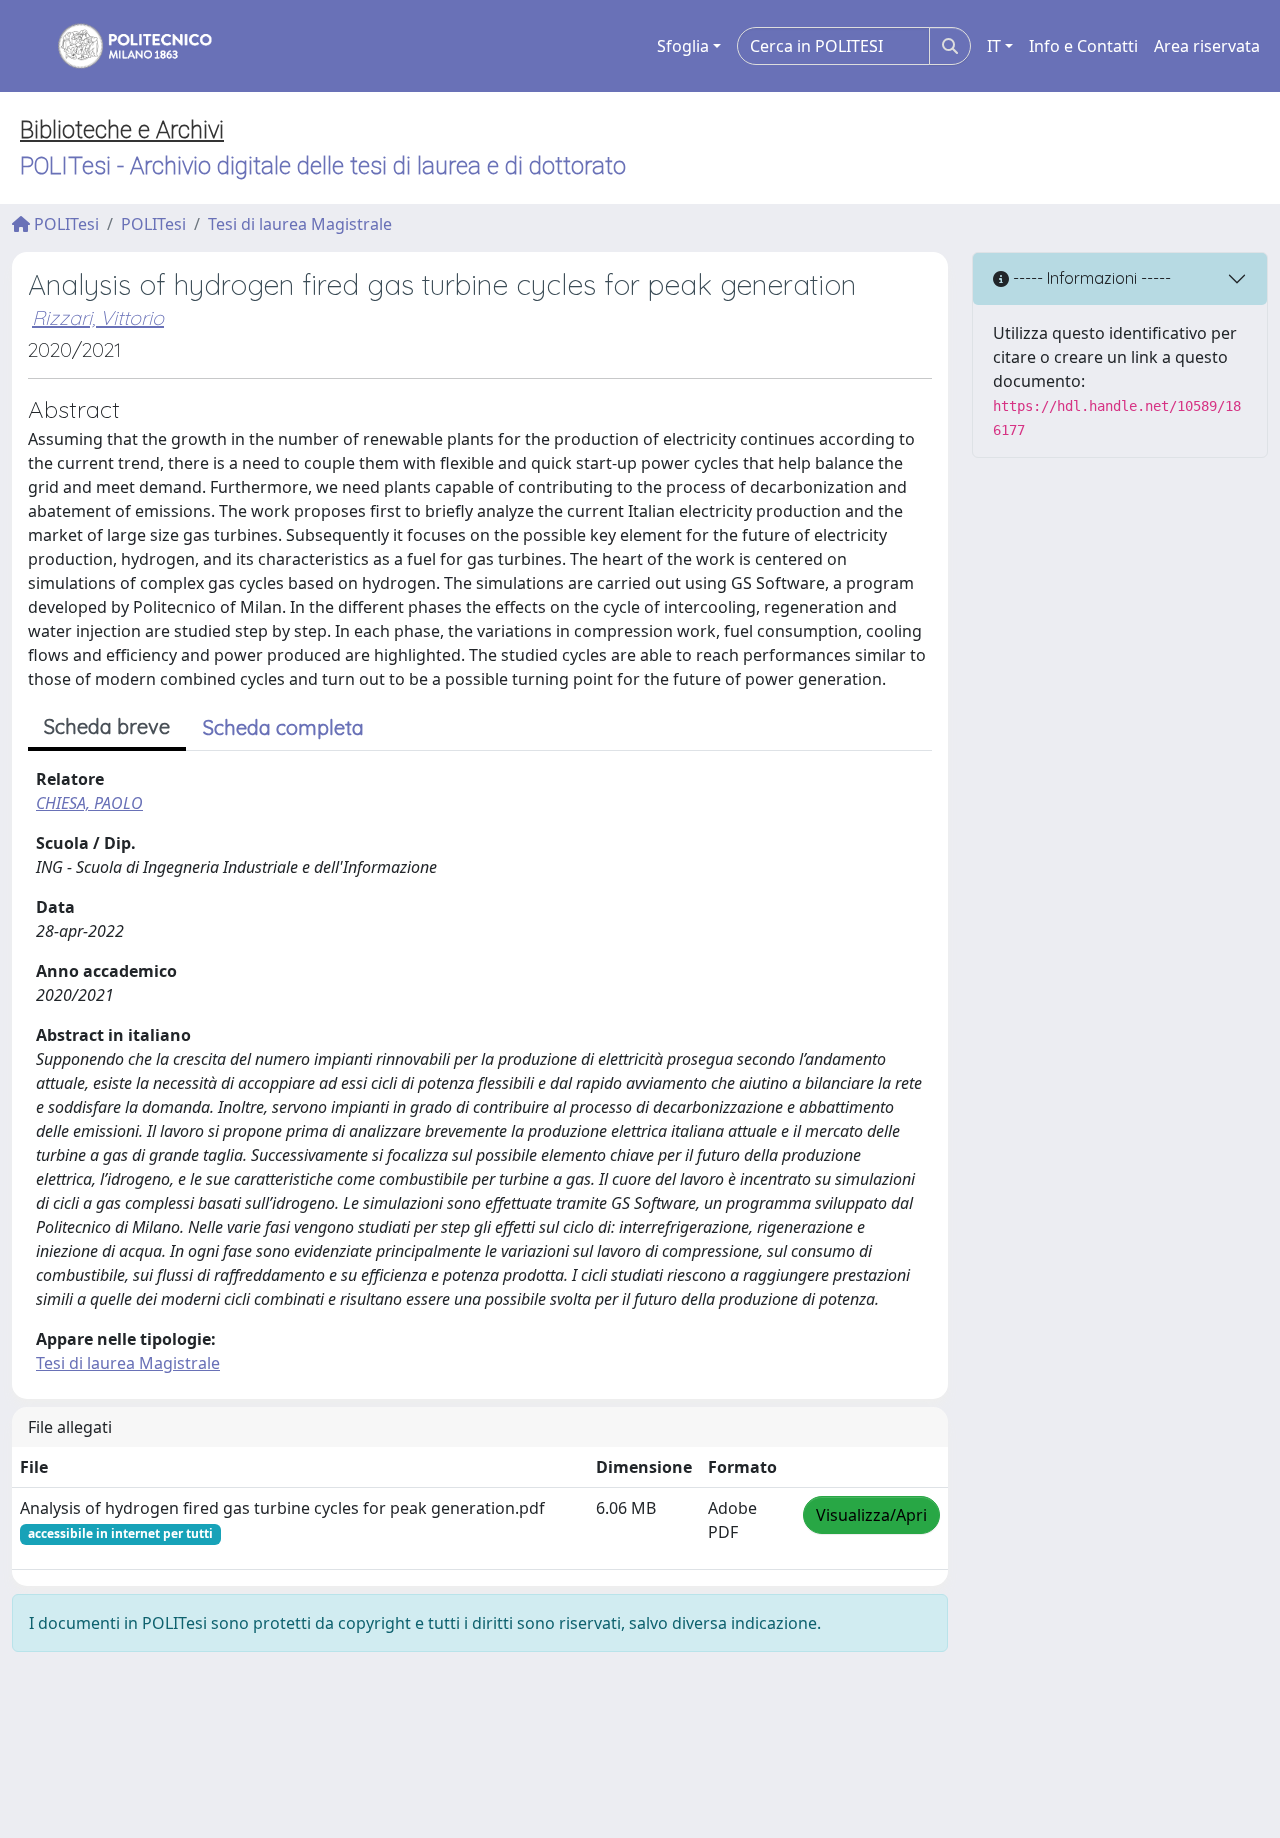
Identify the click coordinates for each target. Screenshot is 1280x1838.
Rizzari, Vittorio (98, 317)
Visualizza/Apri (871, 1515)
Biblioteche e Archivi (122, 130)
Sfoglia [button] (683, 46)
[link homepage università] (122, 46)
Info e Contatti (1083, 46)
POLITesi (64, 224)
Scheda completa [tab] (283, 727)
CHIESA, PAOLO (89, 803)
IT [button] (994, 46)
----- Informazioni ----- (1090, 278)
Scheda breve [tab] (107, 726)
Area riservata (1207, 46)
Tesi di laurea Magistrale (300, 224)
